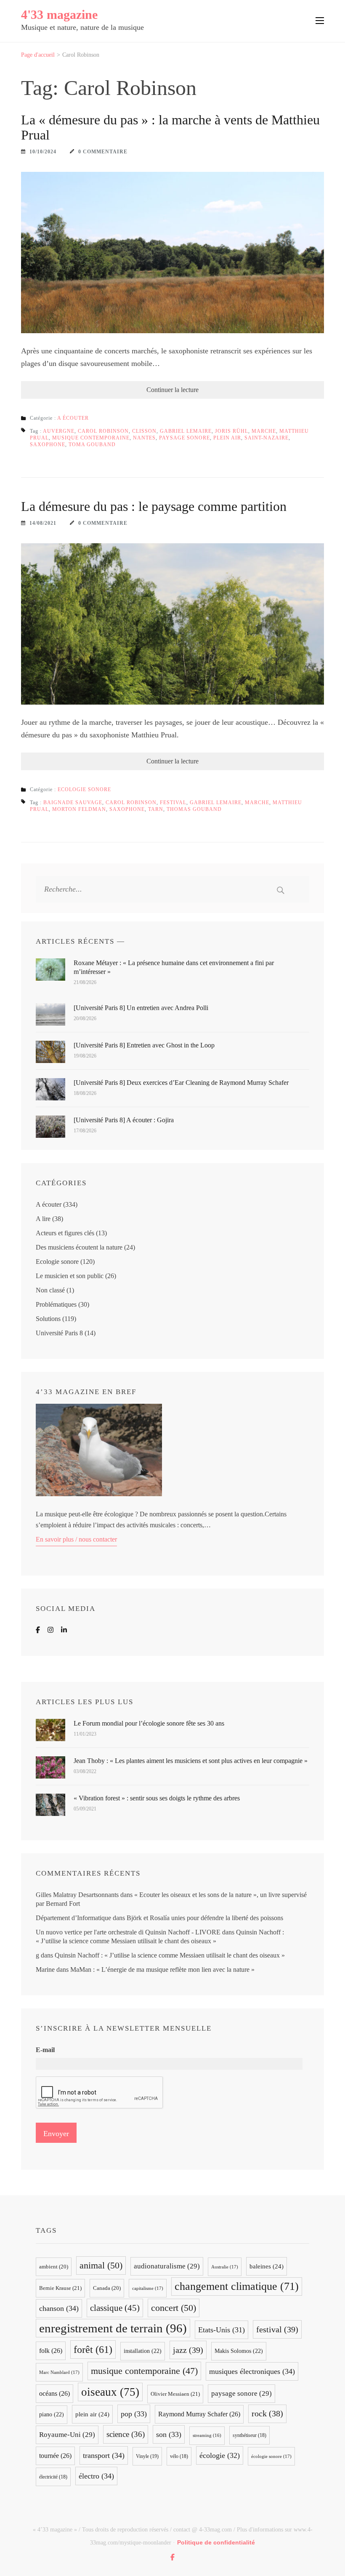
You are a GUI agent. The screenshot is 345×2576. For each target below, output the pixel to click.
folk (51, 2351)
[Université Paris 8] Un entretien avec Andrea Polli (141, 1008)
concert (174, 2308)
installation (143, 2351)
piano (52, 2414)
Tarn (156, 809)
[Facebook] (38, 1630)
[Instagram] (50, 1630)
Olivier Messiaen (175, 2394)
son (169, 2434)
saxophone (48, 445)
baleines (267, 2266)
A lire (43, 1219)
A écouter (73, 418)
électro (96, 2476)
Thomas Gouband (194, 809)
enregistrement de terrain (113, 2328)
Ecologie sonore (84, 789)
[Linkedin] (64, 1630)
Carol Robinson (103, 431)
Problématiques (56, 1304)
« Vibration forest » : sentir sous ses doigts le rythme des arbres (157, 1798)
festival (173, 803)
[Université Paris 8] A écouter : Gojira (124, 1120)
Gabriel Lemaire (186, 431)
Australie (225, 2267)
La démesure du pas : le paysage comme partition (154, 506)
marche (264, 431)
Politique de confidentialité (216, 2542)
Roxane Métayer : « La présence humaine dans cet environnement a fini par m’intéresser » (174, 967)
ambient (54, 2267)
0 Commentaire (103, 152)
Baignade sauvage (73, 803)
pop (134, 2414)
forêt (93, 2349)
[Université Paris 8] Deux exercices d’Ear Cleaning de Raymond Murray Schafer (181, 1083)
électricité (53, 2477)
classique (115, 2308)
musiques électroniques (252, 2371)
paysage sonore (184, 438)
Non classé (50, 1290)
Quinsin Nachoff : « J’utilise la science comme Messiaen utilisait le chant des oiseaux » (170, 1955)
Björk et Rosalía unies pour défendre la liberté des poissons (205, 1918)
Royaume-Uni (67, 2435)
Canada (107, 2288)
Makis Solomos (239, 2351)
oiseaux (110, 2392)
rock (267, 2414)
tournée (55, 2456)
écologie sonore (271, 2456)
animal (101, 2265)
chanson (59, 2308)
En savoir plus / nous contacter (76, 1539)
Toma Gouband (92, 445)
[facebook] (172, 2557)
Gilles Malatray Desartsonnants (77, 1895)
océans (54, 2393)
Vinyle (147, 2456)
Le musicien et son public (70, 1276)
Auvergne (59, 431)
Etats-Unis (222, 2330)
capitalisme (148, 2288)
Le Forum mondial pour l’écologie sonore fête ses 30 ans (149, 1723)
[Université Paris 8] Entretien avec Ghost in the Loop (144, 1045)
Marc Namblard (59, 2372)
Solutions (48, 1319)
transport (104, 2455)
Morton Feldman (79, 809)
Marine (45, 1969)
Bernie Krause (60, 2288)
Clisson (144, 431)
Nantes (144, 438)
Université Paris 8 (59, 1333)
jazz (188, 2350)
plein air (227, 438)
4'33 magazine (59, 14)
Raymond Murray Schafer (199, 2414)
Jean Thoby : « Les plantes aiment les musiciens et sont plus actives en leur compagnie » (191, 1761)
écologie (220, 2455)
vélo (179, 2456)
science (126, 2434)
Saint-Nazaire (267, 438)
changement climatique (237, 2286)
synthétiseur (249, 2435)
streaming (207, 2435)
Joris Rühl (232, 431)
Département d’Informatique (73, 1918)
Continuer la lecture (172, 390)
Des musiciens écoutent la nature (79, 1247)
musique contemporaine (91, 438)
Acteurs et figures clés (65, 1233)
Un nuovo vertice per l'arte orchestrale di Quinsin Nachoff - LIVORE (128, 1932)
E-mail (45, 2050)
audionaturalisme (167, 2266)
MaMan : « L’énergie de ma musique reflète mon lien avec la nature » (162, 1969)
